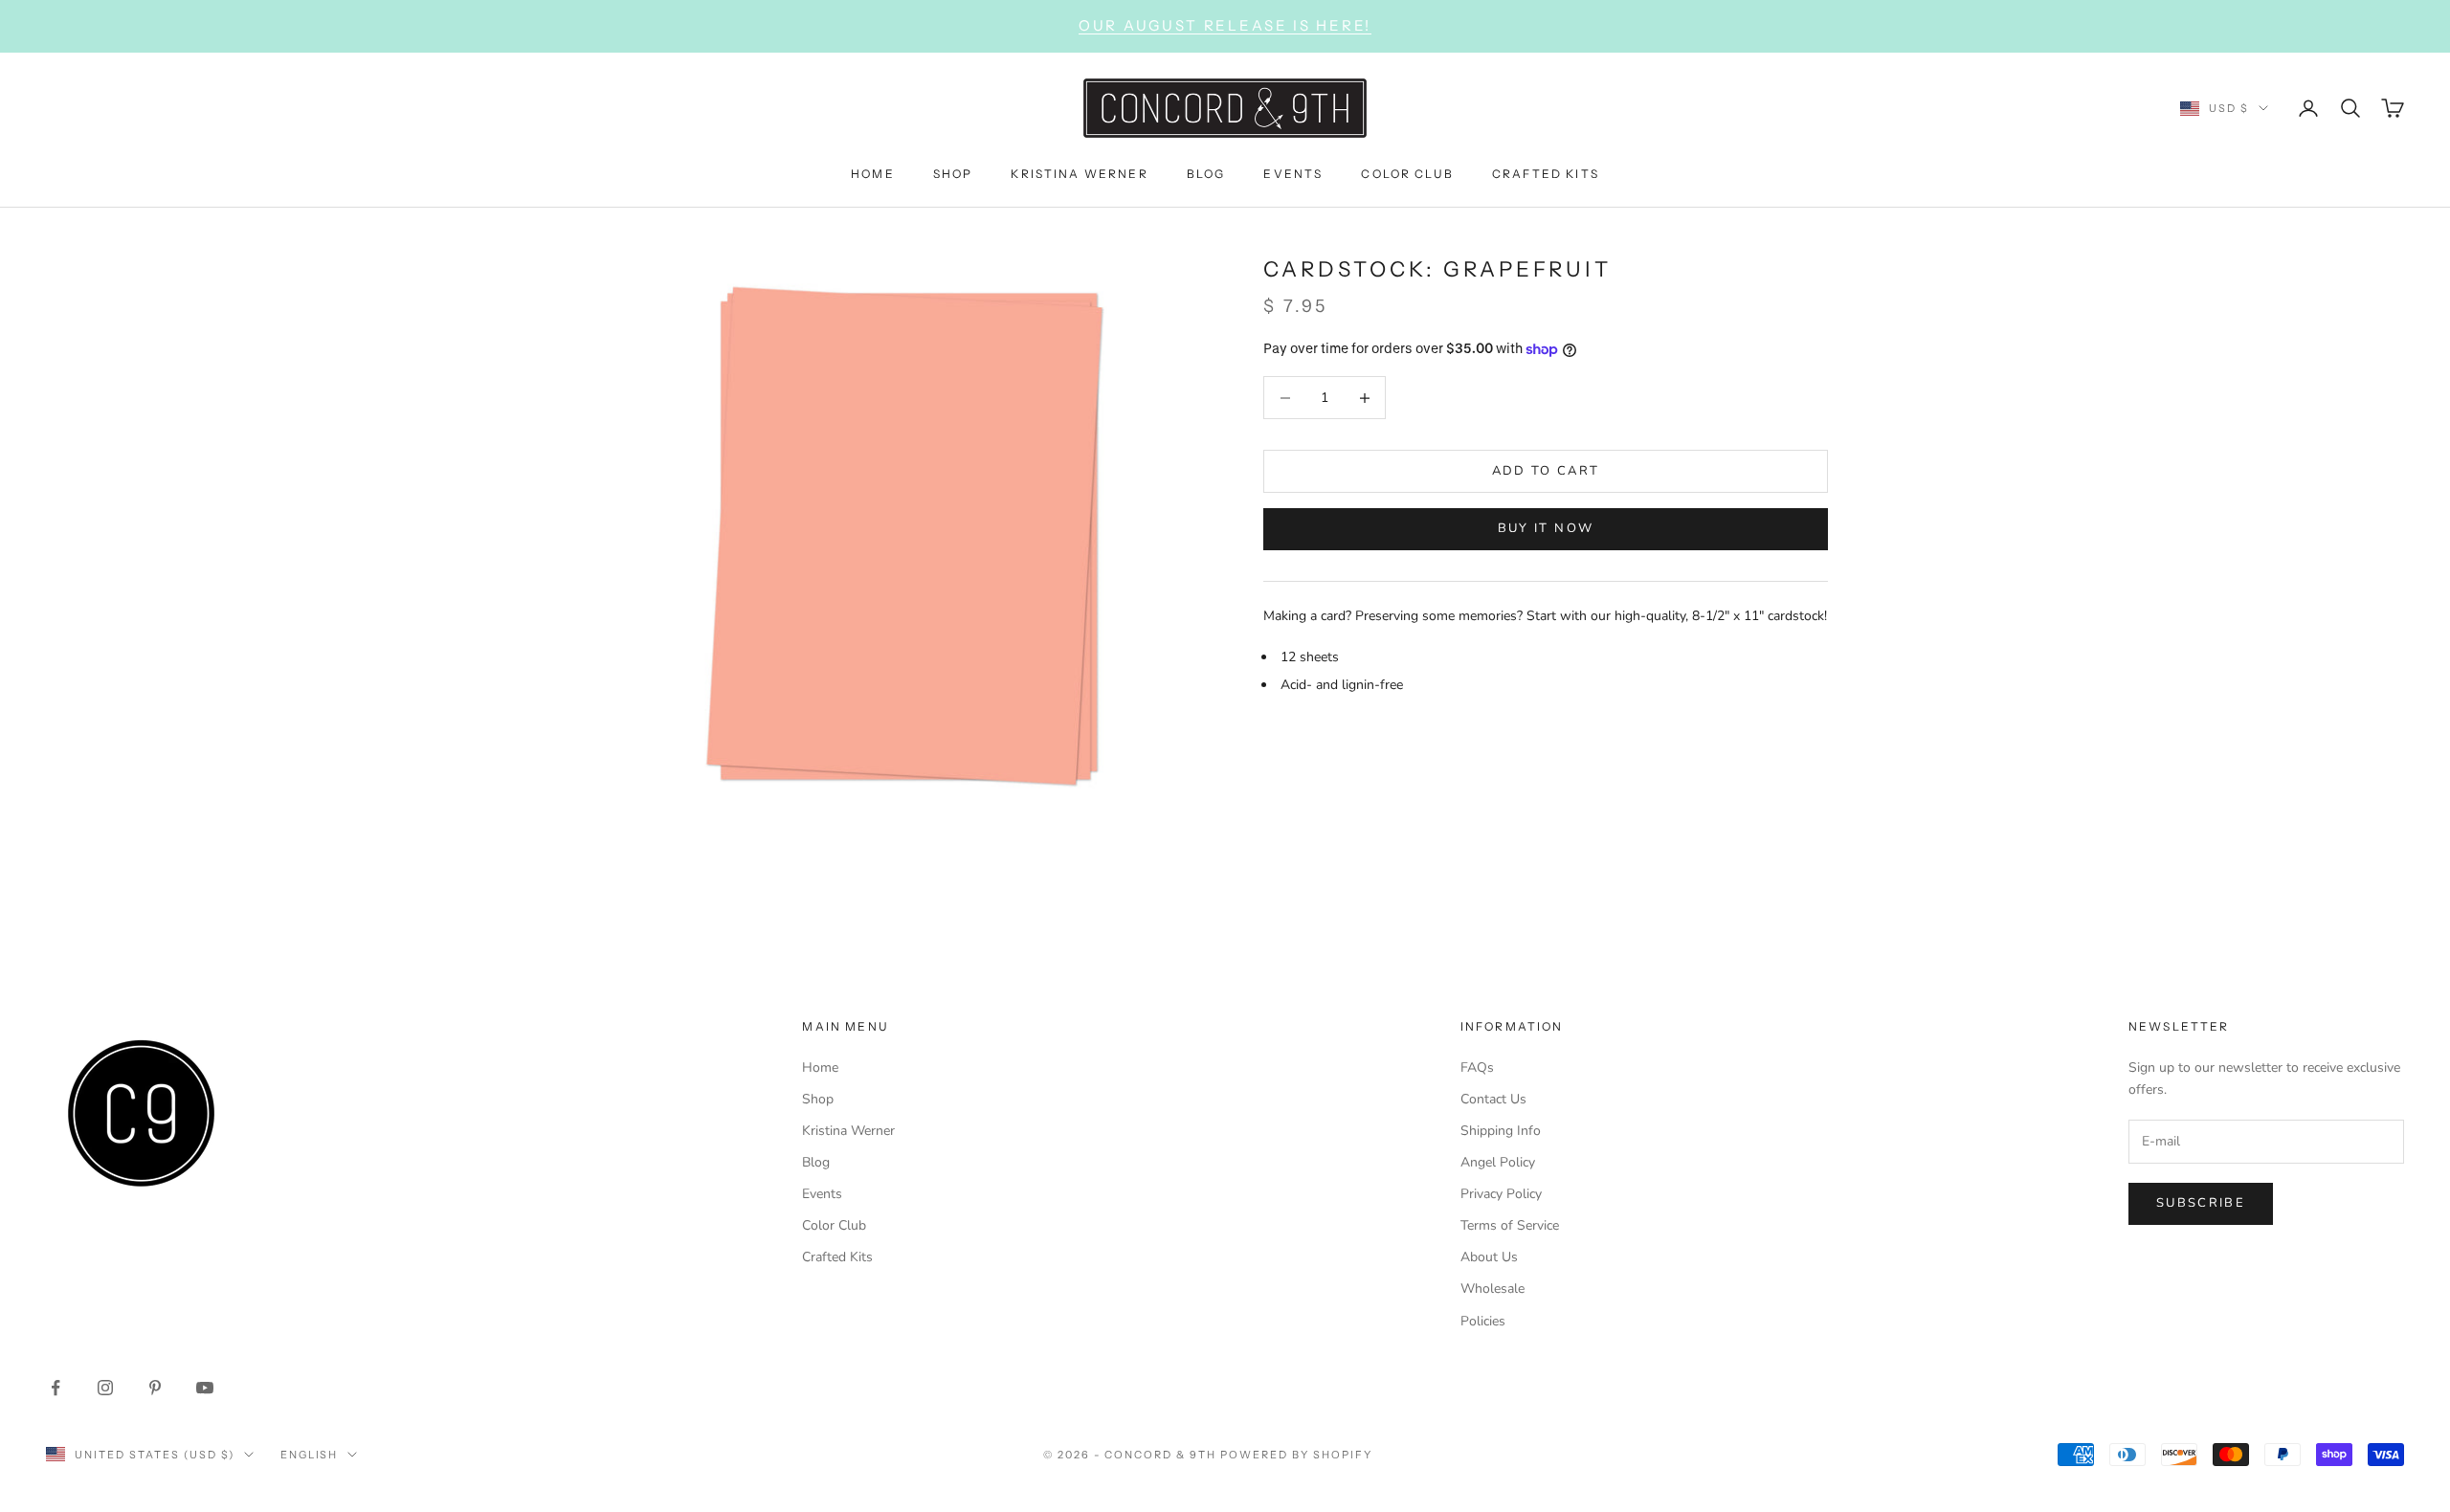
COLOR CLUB (1407, 173)
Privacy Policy (1501, 1194)
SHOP (953, 173)
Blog (816, 1162)
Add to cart (1546, 471)
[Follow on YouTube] (205, 1388)
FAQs (1477, 1067)
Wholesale (1492, 1289)
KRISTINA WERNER (1079, 173)
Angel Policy (1498, 1162)
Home (820, 1067)
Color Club (834, 1225)
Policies (1483, 1321)
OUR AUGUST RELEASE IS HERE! (1225, 25)
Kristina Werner (848, 1131)
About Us (1489, 1257)
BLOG (1206, 173)
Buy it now (1546, 528)
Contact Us (1493, 1099)
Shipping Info (1501, 1131)
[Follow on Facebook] (56, 1388)
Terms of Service (1510, 1225)
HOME (873, 173)
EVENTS (1293, 173)
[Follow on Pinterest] (155, 1388)
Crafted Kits (837, 1257)
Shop (818, 1099)
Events (822, 1194)
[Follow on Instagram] (105, 1388)
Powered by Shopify (1296, 1455)
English (310, 1455)
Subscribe (2201, 1203)
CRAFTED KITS (1546, 173)
